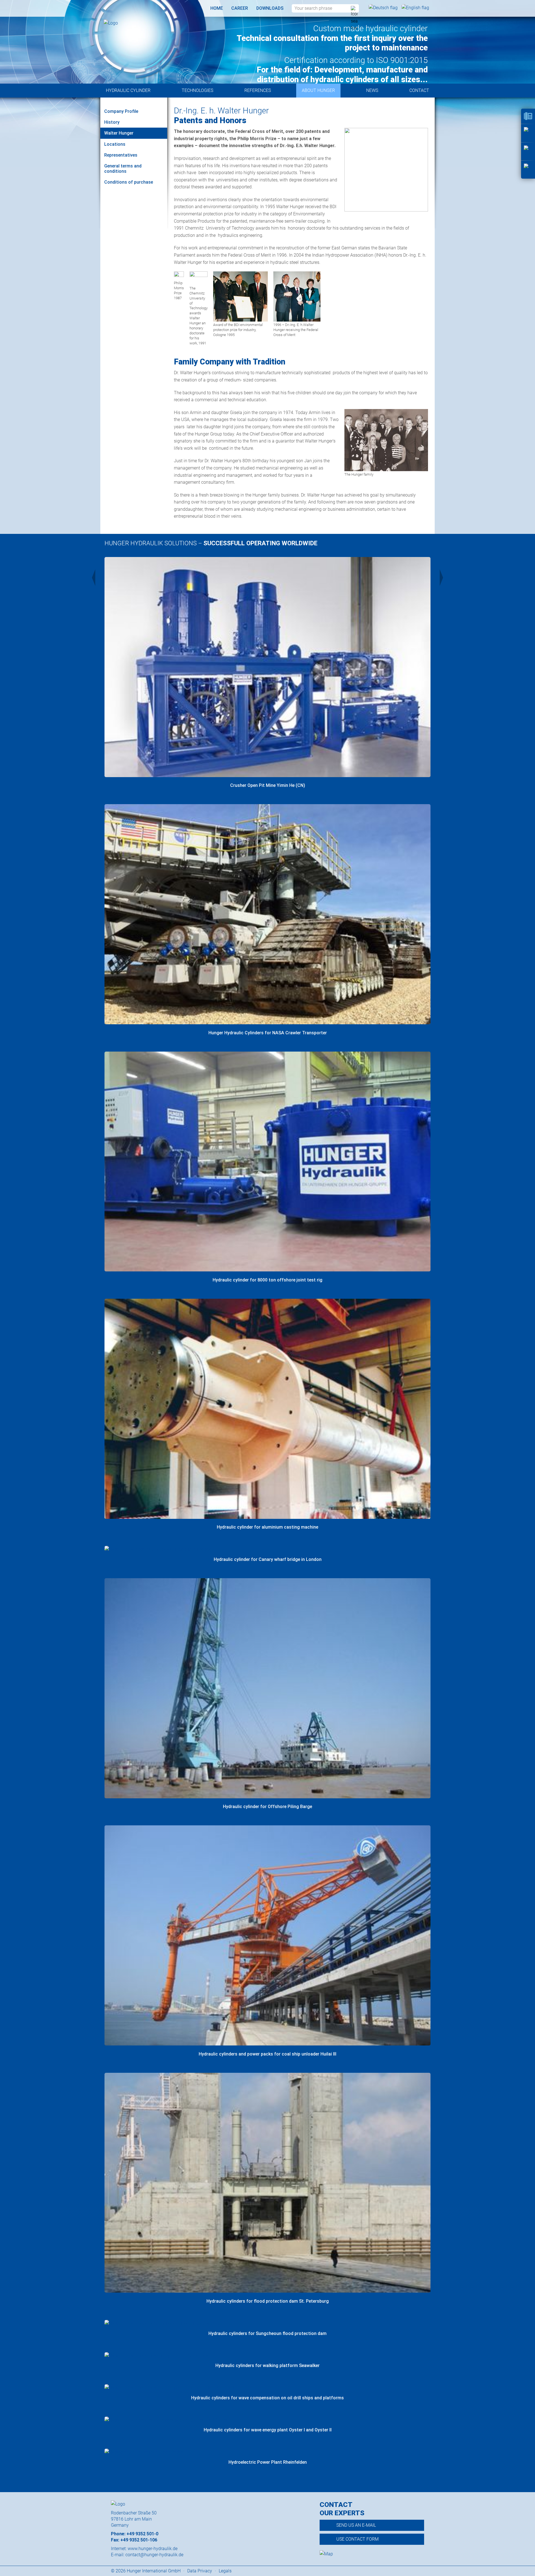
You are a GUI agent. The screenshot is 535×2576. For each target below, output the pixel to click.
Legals (225, 2571)
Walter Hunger (119, 133)
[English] (415, 8)
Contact (419, 90)
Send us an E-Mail (356, 2525)
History (112, 122)
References (258, 90)
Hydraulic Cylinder (128, 90)
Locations (115, 144)
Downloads (270, 8)
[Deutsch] (384, 8)
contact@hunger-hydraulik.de (154, 2555)
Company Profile (121, 111)
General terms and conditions (123, 169)
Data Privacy (200, 2571)
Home (217, 8)
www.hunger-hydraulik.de (153, 2549)
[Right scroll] (441, 578)
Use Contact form (358, 2539)
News (372, 90)
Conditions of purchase (129, 182)
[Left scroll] (94, 578)
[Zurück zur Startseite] (134, 23)
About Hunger (318, 90)
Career (240, 8)
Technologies (197, 90)
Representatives (121, 155)
